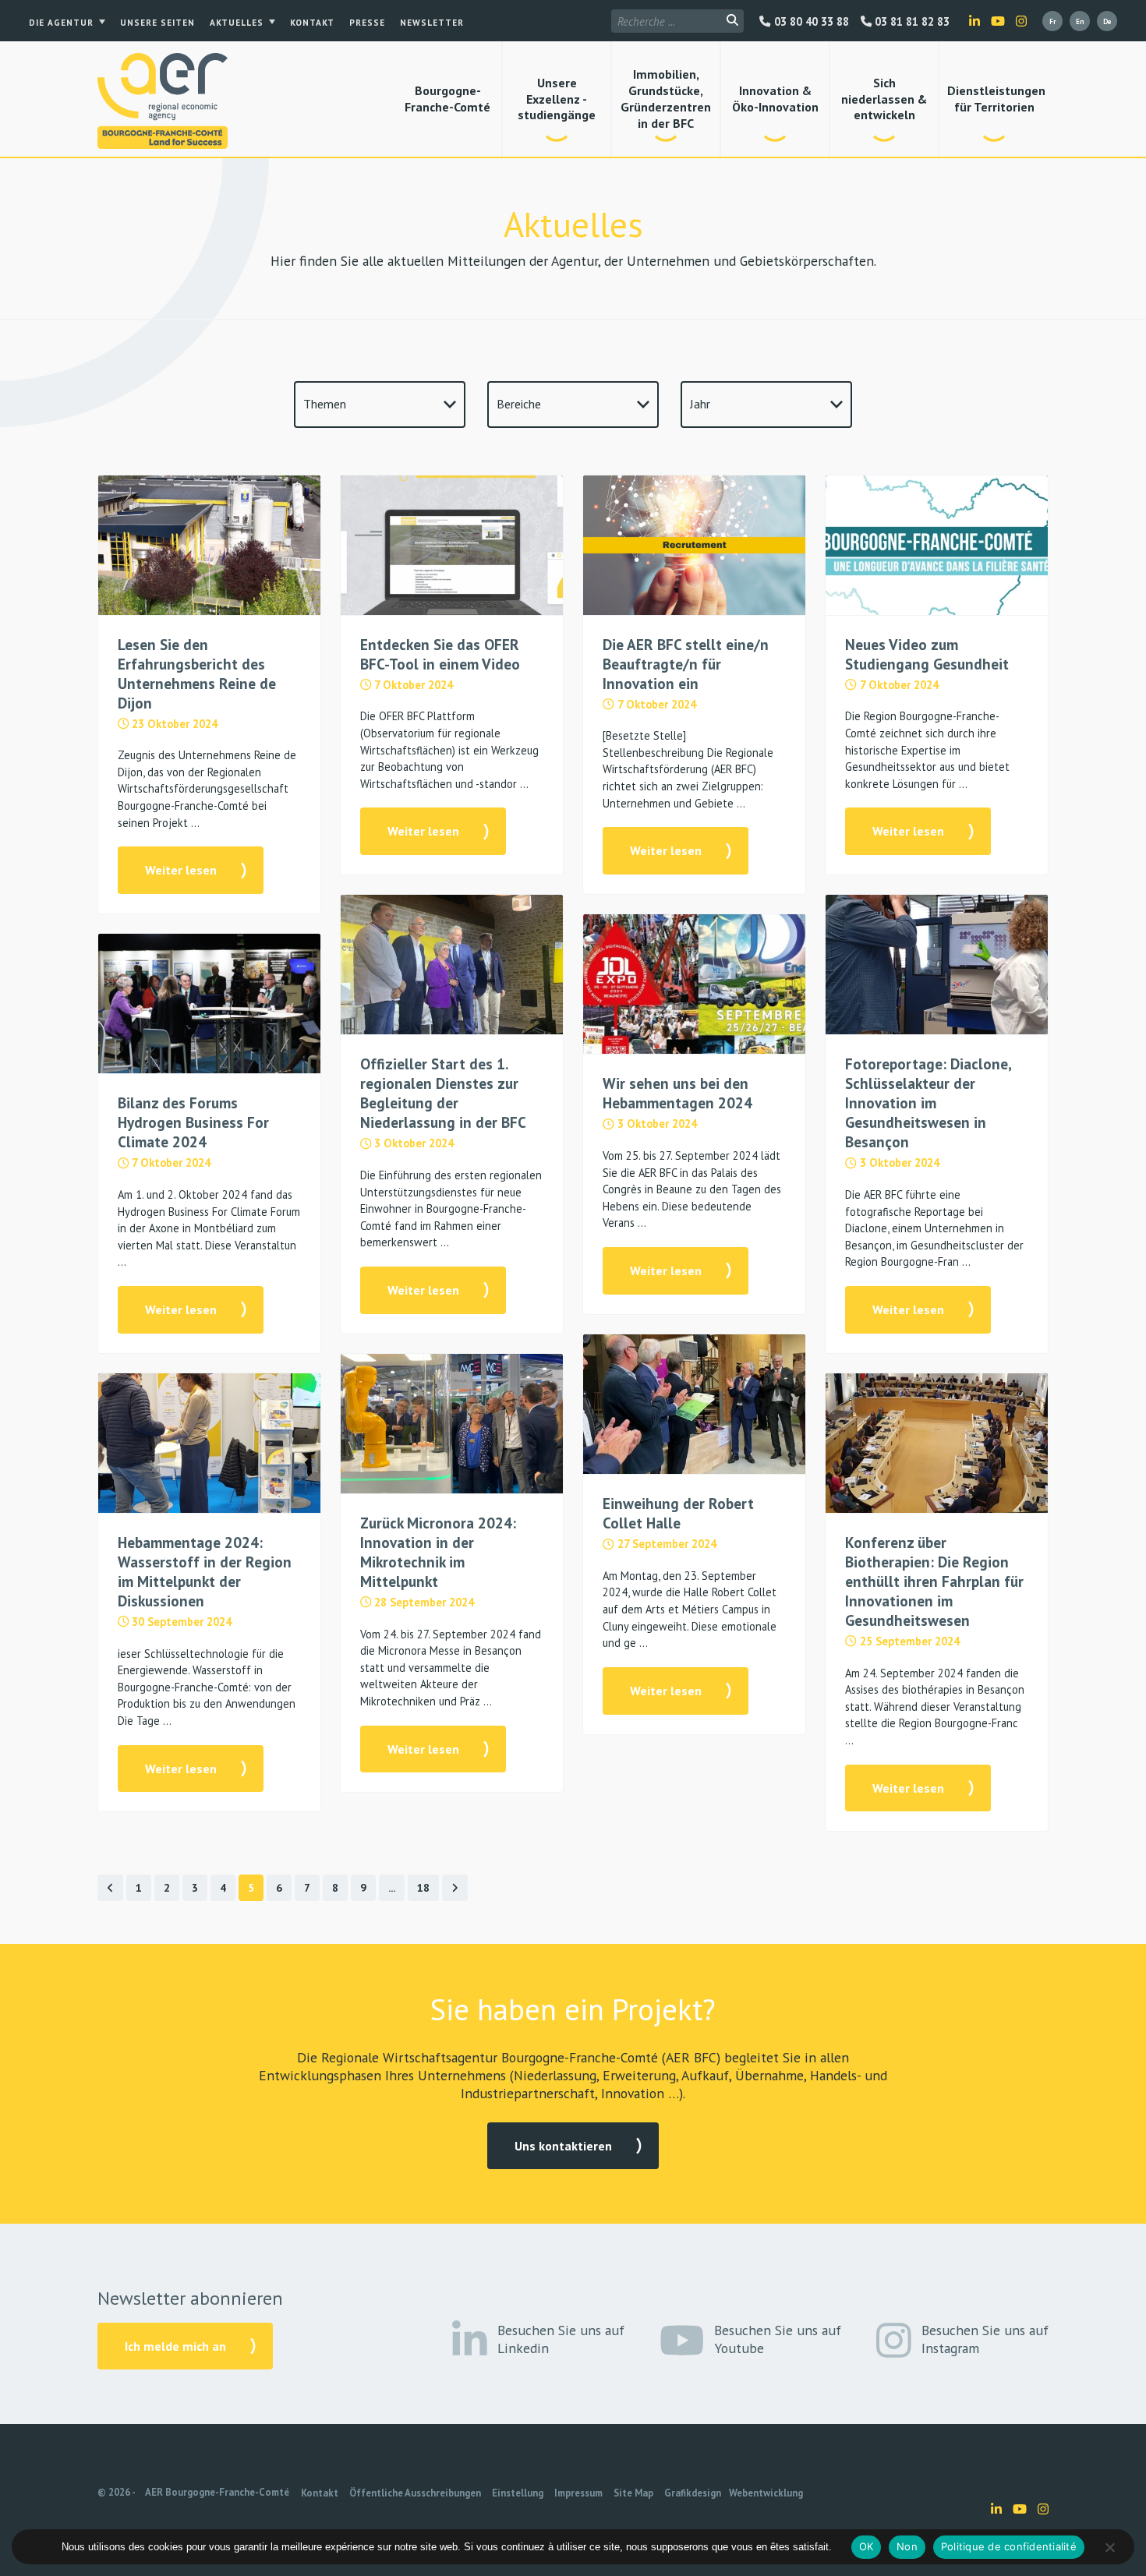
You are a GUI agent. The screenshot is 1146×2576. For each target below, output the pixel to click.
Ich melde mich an (175, 2346)
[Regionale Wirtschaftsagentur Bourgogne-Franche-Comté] (163, 101)
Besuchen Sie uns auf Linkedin (561, 2339)
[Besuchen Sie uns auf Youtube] (998, 21)
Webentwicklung (766, 2493)
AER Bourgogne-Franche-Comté (217, 2492)
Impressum (578, 2493)
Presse (367, 23)
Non (907, 2546)
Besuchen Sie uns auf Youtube (778, 2339)
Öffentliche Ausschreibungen (415, 2493)
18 (423, 1888)
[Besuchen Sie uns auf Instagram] (1021, 21)
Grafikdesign (693, 2493)
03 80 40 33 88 (810, 22)
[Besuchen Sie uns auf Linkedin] (974, 21)
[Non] (1109, 2547)
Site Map (633, 2493)
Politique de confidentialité (1009, 2546)
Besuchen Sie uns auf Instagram (985, 2339)
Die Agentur (61, 23)
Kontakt (312, 23)
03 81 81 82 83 (911, 22)
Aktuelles (237, 23)
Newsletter (432, 23)
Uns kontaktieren (563, 2146)
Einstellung (518, 2493)
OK (867, 2546)
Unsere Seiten (157, 23)
